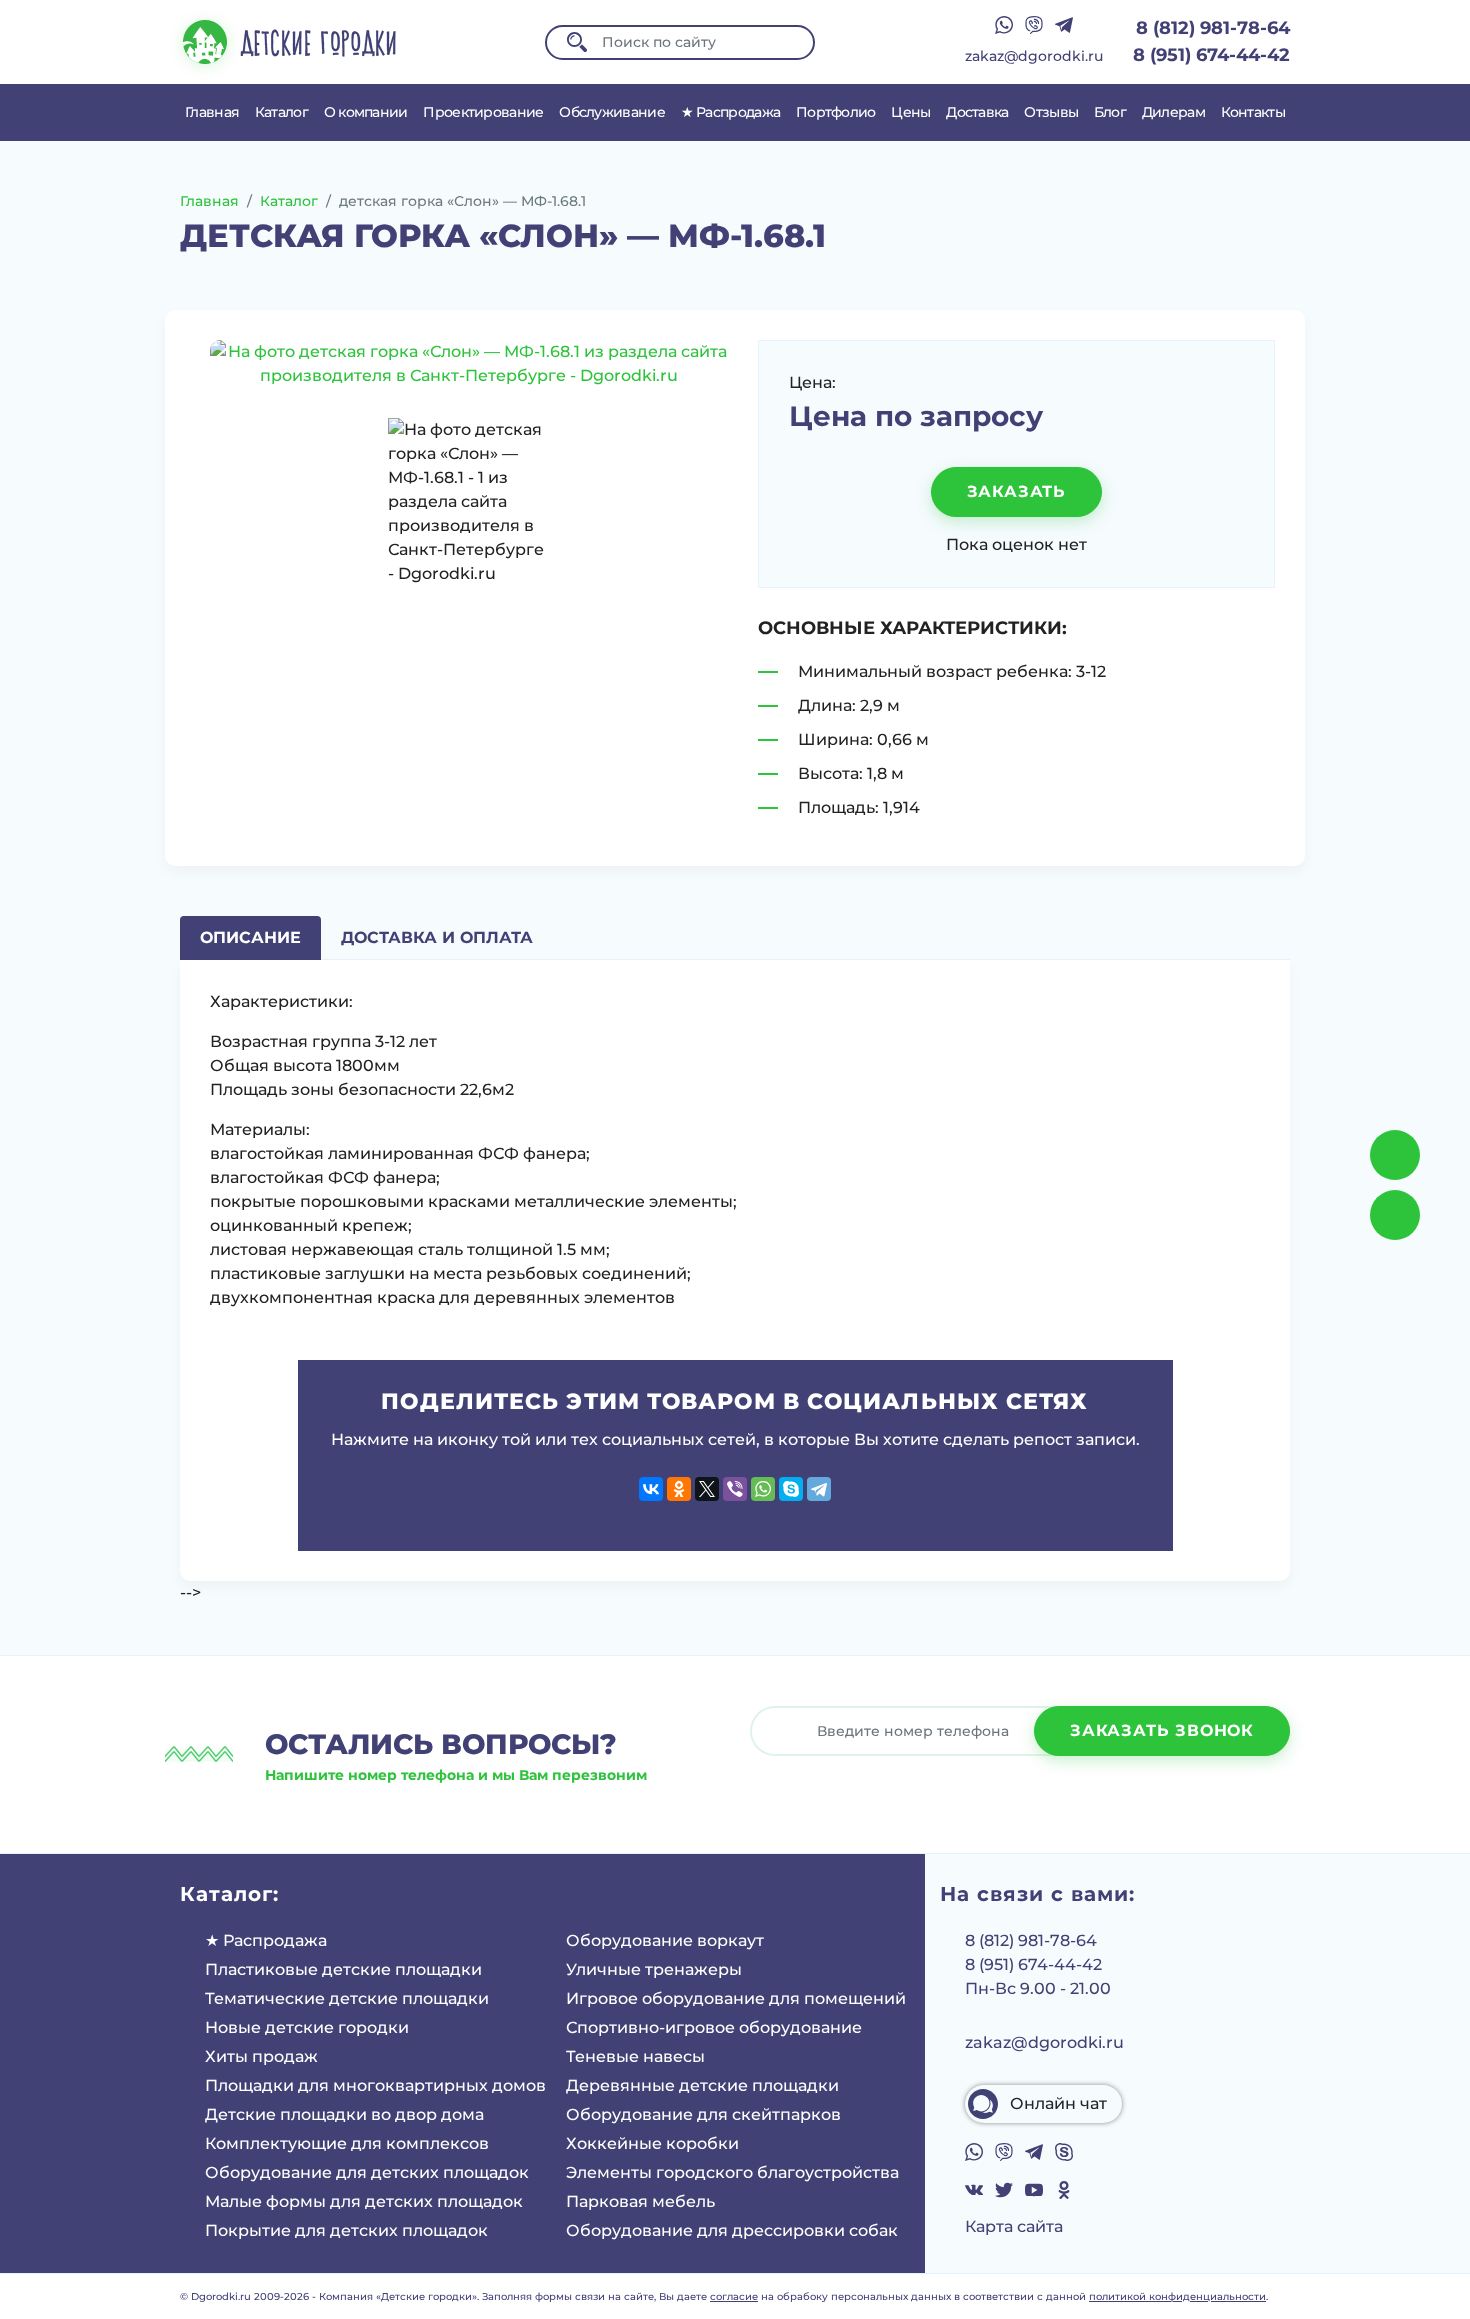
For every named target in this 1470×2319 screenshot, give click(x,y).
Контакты (1253, 112)
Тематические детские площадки (347, 1998)
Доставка (977, 112)
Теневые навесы (635, 2056)
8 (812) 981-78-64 (1213, 28)
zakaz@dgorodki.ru (1034, 56)
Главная (212, 112)
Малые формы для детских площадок (364, 2201)
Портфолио (836, 112)
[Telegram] (819, 1489)
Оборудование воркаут (665, 1940)
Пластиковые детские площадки (343, 1969)
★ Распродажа (731, 112)
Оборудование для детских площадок (367, 2172)
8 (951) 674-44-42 (1211, 55)
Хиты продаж (261, 2056)
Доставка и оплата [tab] (437, 937)
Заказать (1016, 491)
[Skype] (791, 1489)
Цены (910, 112)
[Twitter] (707, 1489)
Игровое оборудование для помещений (736, 1998)
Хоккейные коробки (652, 2143)
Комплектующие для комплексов (347, 2143)
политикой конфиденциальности (1177, 2296)
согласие (734, 2296)
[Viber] (735, 1489)
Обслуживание (612, 112)
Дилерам (1173, 112)
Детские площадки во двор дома (344, 2114)
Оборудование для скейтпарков (703, 2114)
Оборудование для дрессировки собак (732, 2230)
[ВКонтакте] (651, 1489)
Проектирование (483, 112)
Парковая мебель (640, 2201)
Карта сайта (1014, 2226)
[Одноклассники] (679, 1489)
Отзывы (1051, 112)
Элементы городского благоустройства (732, 2172)
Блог (1110, 112)
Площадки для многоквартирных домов (375, 2085)
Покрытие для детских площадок (346, 2230)
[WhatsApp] (763, 1489)
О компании (366, 112)
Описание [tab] (250, 937)
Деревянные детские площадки (702, 2085)
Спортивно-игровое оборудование (714, 2027)
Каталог (281, 112)
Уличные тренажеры (654, 1969)
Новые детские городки (307, 2027)
